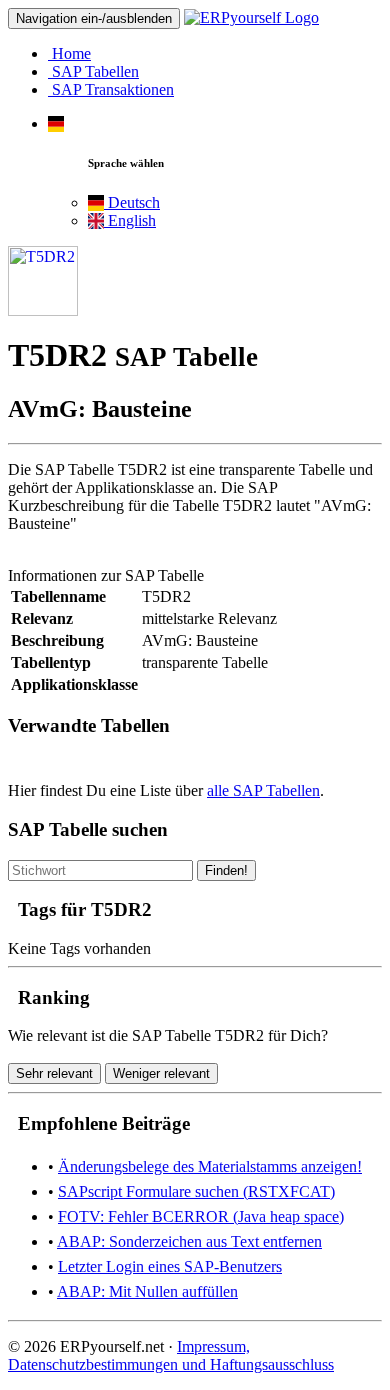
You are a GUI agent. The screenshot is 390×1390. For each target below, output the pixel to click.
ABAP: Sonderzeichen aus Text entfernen (189, 1241)
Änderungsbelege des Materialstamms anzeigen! (210, 1166)
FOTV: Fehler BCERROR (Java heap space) (201, 1216)
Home (69, 53)
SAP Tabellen (93, 71)
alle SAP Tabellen (263, 790)
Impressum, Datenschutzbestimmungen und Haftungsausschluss (171, 1355)
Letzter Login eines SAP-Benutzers (170, 1266)
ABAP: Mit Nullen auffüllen (147, 1291)
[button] (56, 123)
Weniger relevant (161, 1073)
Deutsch (132, 202)
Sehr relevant (54, 1073)
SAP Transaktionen (111, 89)
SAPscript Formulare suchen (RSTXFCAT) (196, 1191)
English (130, 220)
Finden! (226, 870)
